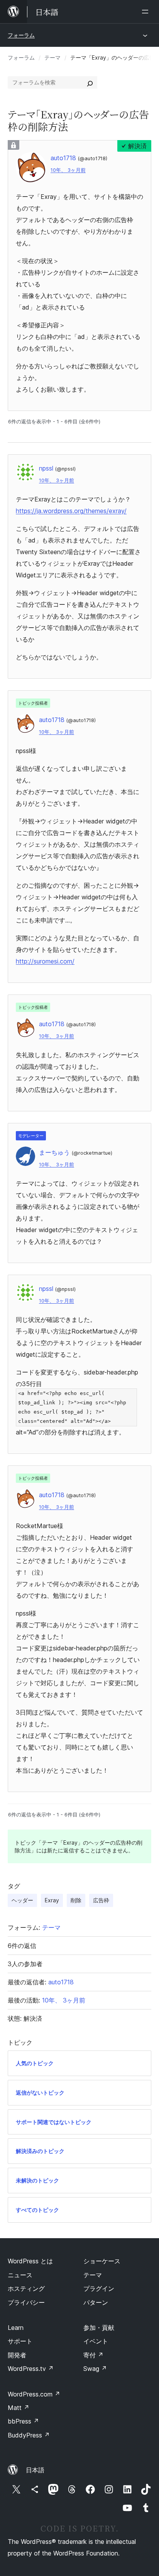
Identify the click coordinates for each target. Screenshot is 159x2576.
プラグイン (99, 2288)
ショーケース (102, 2261)
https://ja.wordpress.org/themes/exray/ (71, 511)
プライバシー (26, 2302)
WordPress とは (30, 2261)
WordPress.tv (31, 2369)
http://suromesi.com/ (45, 961)
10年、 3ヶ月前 (68, 170)
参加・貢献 (99, 2328)
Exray (52, 1900)
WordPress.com (34, 2394)
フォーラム (21, 35)
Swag (95, 2369)
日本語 (35, 2470)
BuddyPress (29, 2435)
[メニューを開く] (147, 12)
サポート (20, 2341)
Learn (16, 2328)
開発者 (17, 2355)
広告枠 (101, 1900)
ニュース (20, 2275)
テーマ (52, 57)
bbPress (23, 2421)
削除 (76, 1900)
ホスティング (26, 2288)
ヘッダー (22, 1900)
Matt (19, 2408)
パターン (96, 2302)
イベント (96, 2341)
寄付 (93, 2355)
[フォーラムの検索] (90, 82)
